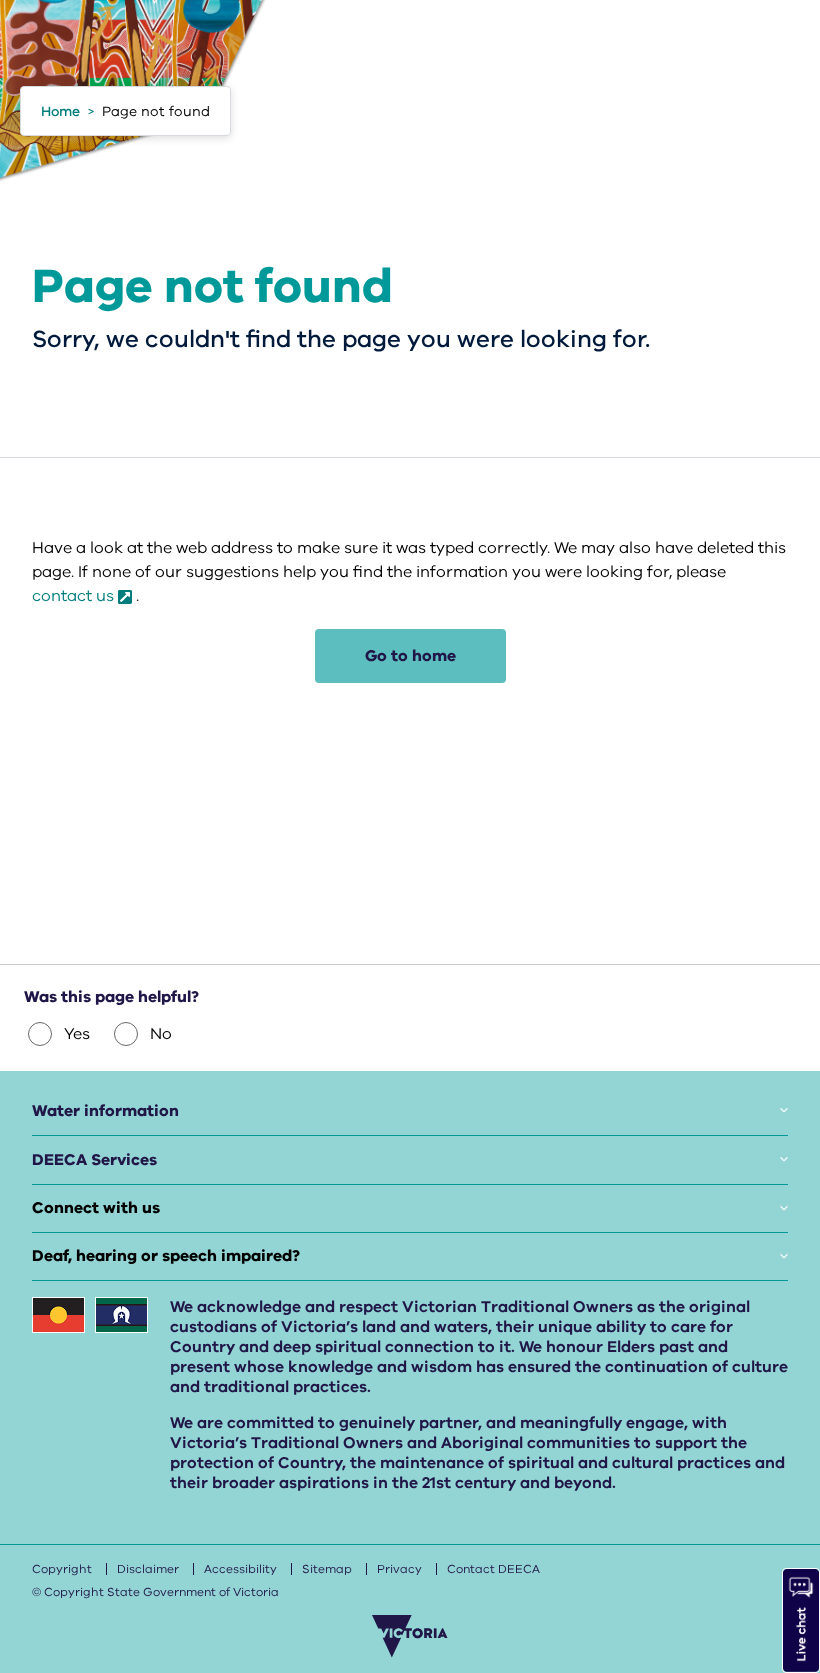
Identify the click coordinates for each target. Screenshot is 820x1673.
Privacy (399, 1569)
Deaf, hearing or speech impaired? (166, 1256)
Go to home (410, 656)
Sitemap (327, 1569)
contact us (73, 596)
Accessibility (240, 1569)
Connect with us (96, 1208)
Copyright (62, 1569)
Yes (77, 1034)
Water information (105, 1111)
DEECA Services (94, 1160)
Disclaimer (148, 1569)
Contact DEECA (493, 1569)
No (161, 1034)
